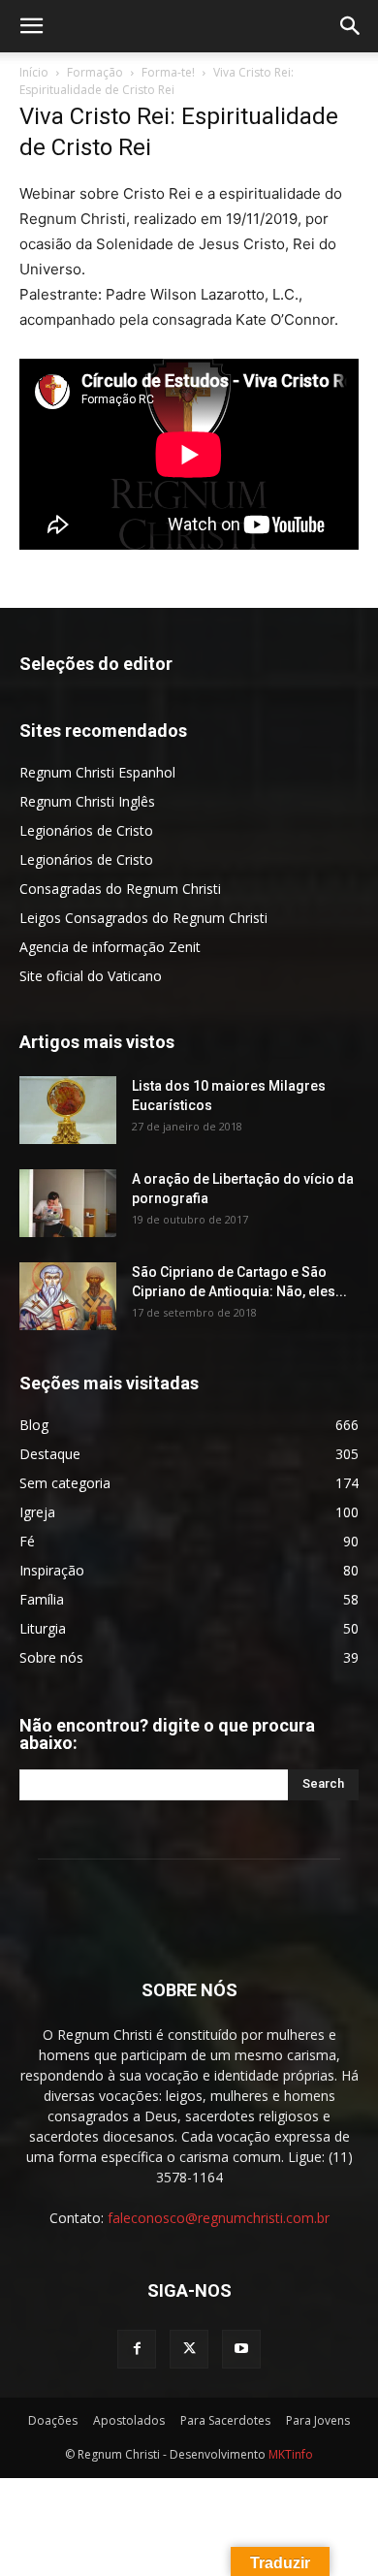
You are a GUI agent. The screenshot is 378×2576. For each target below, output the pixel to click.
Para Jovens (318, 2420)
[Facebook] (137, 2349)
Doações (53, 2420)
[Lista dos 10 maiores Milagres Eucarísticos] (68, 1110)
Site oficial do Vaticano (91, 976)
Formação (95, 72)
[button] (31, 26)
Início (34, 72)
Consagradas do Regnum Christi (120, 889)
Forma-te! (168, 72)
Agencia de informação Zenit (110, 947)
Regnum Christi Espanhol (97, 772)
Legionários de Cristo (86, 830)
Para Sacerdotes (225, 2420)
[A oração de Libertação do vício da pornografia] (68, 1203)
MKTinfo (291, 2454)
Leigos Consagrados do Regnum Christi (143, 918)
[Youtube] (241, 2349)
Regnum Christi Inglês (87, 801)
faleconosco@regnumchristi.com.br (219, 2218)
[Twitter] (189, 2349)
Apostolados (129, 2420)
